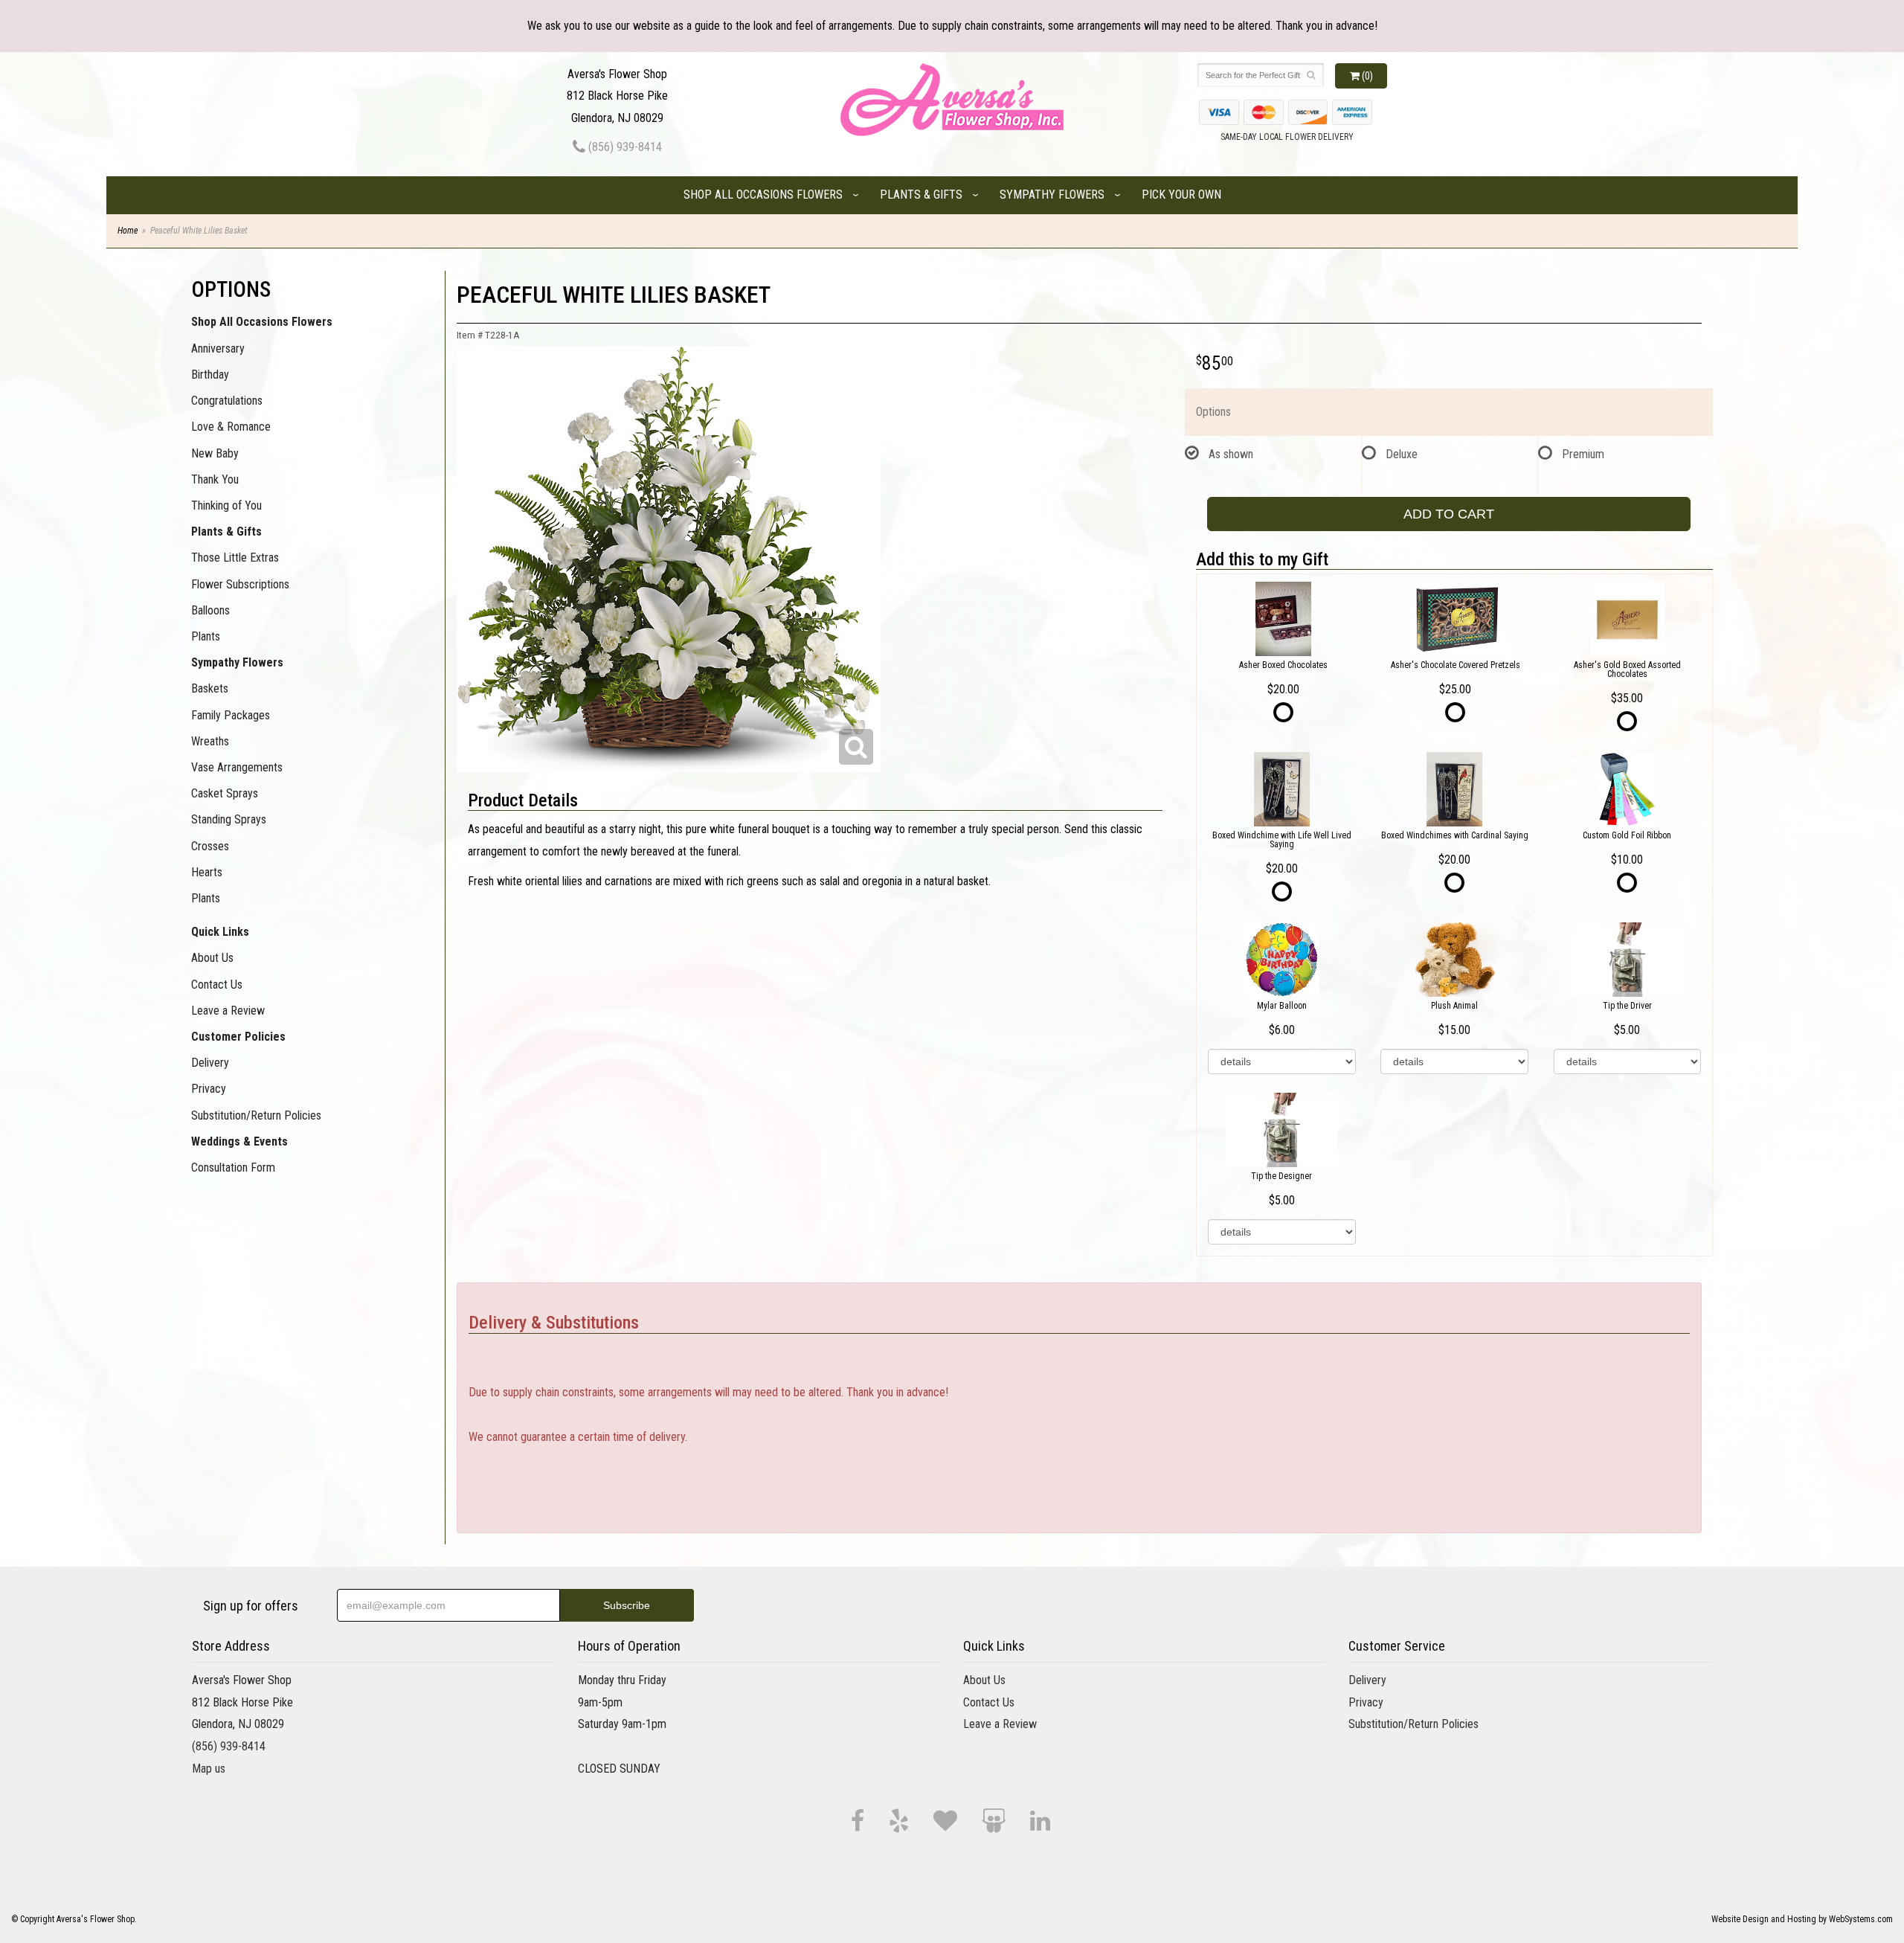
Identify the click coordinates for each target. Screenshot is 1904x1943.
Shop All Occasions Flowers (763, 195)
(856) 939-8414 (624, 147)
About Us (212, 958)
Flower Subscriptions (240, 584)
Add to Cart (1449, 514)
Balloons (210, 610)
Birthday (210, 375)
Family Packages (231, 715)
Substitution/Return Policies (256, 1115)
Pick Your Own (1181, 195)
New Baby (215, 453)
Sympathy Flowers (1052, 195)
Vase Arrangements (237, 767)
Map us (209, 1769)
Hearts (207, 872)
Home (128, 231)
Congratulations (227, 401)
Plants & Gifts (921, 195)
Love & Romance (231, 427)
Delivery (210, 1063)
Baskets (210, 688)
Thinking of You (226, 505)
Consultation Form (233, 1168)
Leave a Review (228, 1011)
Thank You (215, 479)
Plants (206, 636)
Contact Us (217, 985)
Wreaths (210, 741)
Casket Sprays (225, 793)
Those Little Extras (235, 558)
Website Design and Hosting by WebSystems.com (1802, 1919)
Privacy (209, 1089)
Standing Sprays (229, 819)
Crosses (210, 846)
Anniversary (218, 349)
